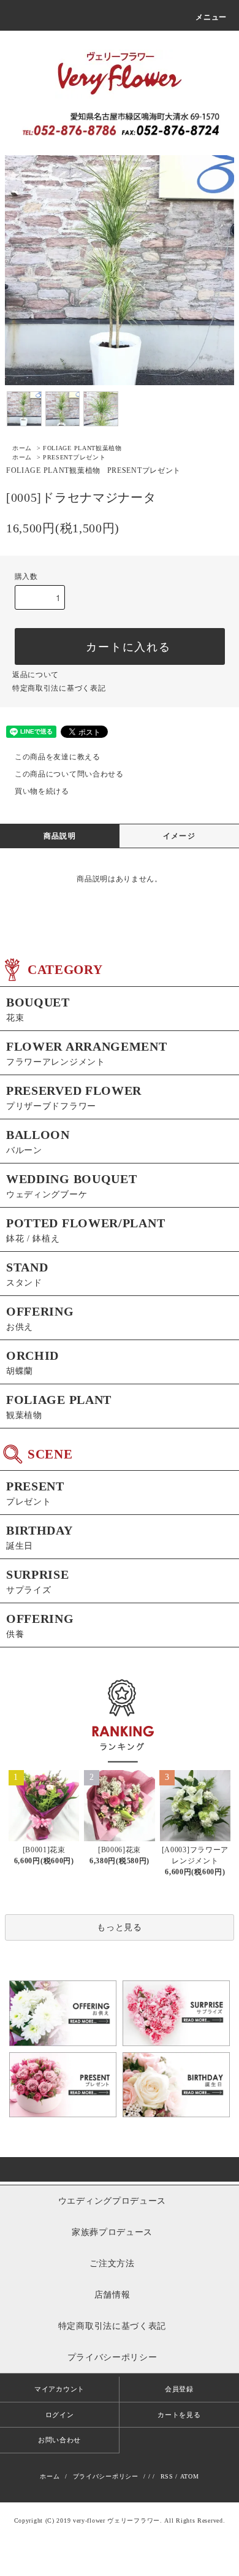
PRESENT (74, 457)
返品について (36, 675)
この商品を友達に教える (58, 757)
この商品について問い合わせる (69, 774)
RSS (167, 2476)
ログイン (60, 2415)
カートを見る (179, 2415)
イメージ (179, 836)
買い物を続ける (42, 791)
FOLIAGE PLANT (82, 448)
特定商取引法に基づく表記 (59, 688)
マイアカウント (59, 2389)
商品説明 (60, 836)
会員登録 (179, 2389)
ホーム (22, 448)
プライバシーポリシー (106, 2476)
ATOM (190, 2476)
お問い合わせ (59, 2440)
